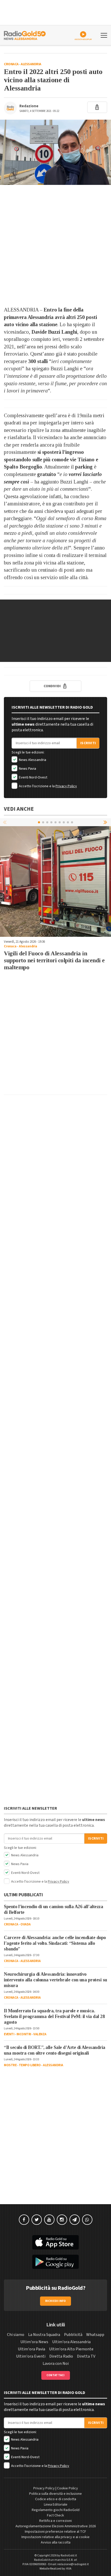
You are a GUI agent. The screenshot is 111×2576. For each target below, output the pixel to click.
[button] (106, 822)
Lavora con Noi (56, 2364)
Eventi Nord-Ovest (33, 777)
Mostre (10, 2065)
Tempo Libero (30, 2065)
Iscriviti (88, 743)
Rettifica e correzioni (55, 2521)
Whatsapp (95, 2335)
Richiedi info (56, 2301)
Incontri (24, 2034)
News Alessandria (32, 760)
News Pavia (27, 769)
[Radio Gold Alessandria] (25, 35)
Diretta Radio (61, 2356)
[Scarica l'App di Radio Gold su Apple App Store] (55, 2242)
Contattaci (56, 2375)
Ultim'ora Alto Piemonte (71, 2349)
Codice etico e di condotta (56, 2499)
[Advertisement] (55, 245)
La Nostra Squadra (44, 2335)
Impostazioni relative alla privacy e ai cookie (55, 2537)
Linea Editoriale (56, 2505)
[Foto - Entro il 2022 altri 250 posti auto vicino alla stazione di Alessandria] (55, 152)
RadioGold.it (69, 2556)
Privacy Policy (66, 786)
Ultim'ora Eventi (31, 2356)
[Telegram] (75, 2220)
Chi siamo (16, 2335)
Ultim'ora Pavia (31, 2349)
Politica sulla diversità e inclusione (55, 2494)
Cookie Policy (68, 2488)
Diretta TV (86, 2356)
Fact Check (55, 2515)
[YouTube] (49, 2220)
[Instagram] (62, 2220)
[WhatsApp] (87, 2220)
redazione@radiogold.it (73, 2564)
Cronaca (11, 64)
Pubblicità (73, 2335)
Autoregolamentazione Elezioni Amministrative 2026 (56, 2526)
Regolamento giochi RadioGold (56, 2510)
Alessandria (31, 64)
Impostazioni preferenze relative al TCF (55, 2532)
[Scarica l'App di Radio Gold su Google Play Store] (55, 2262)
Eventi (9, 2034)
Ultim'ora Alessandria (71, 2342)
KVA (69, 2569)
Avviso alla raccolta (56, 2542)
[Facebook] (24, 2220)
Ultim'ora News (34, 2342)
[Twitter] (37, 2220)
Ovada (26, 1924)
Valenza (40, 2034)
